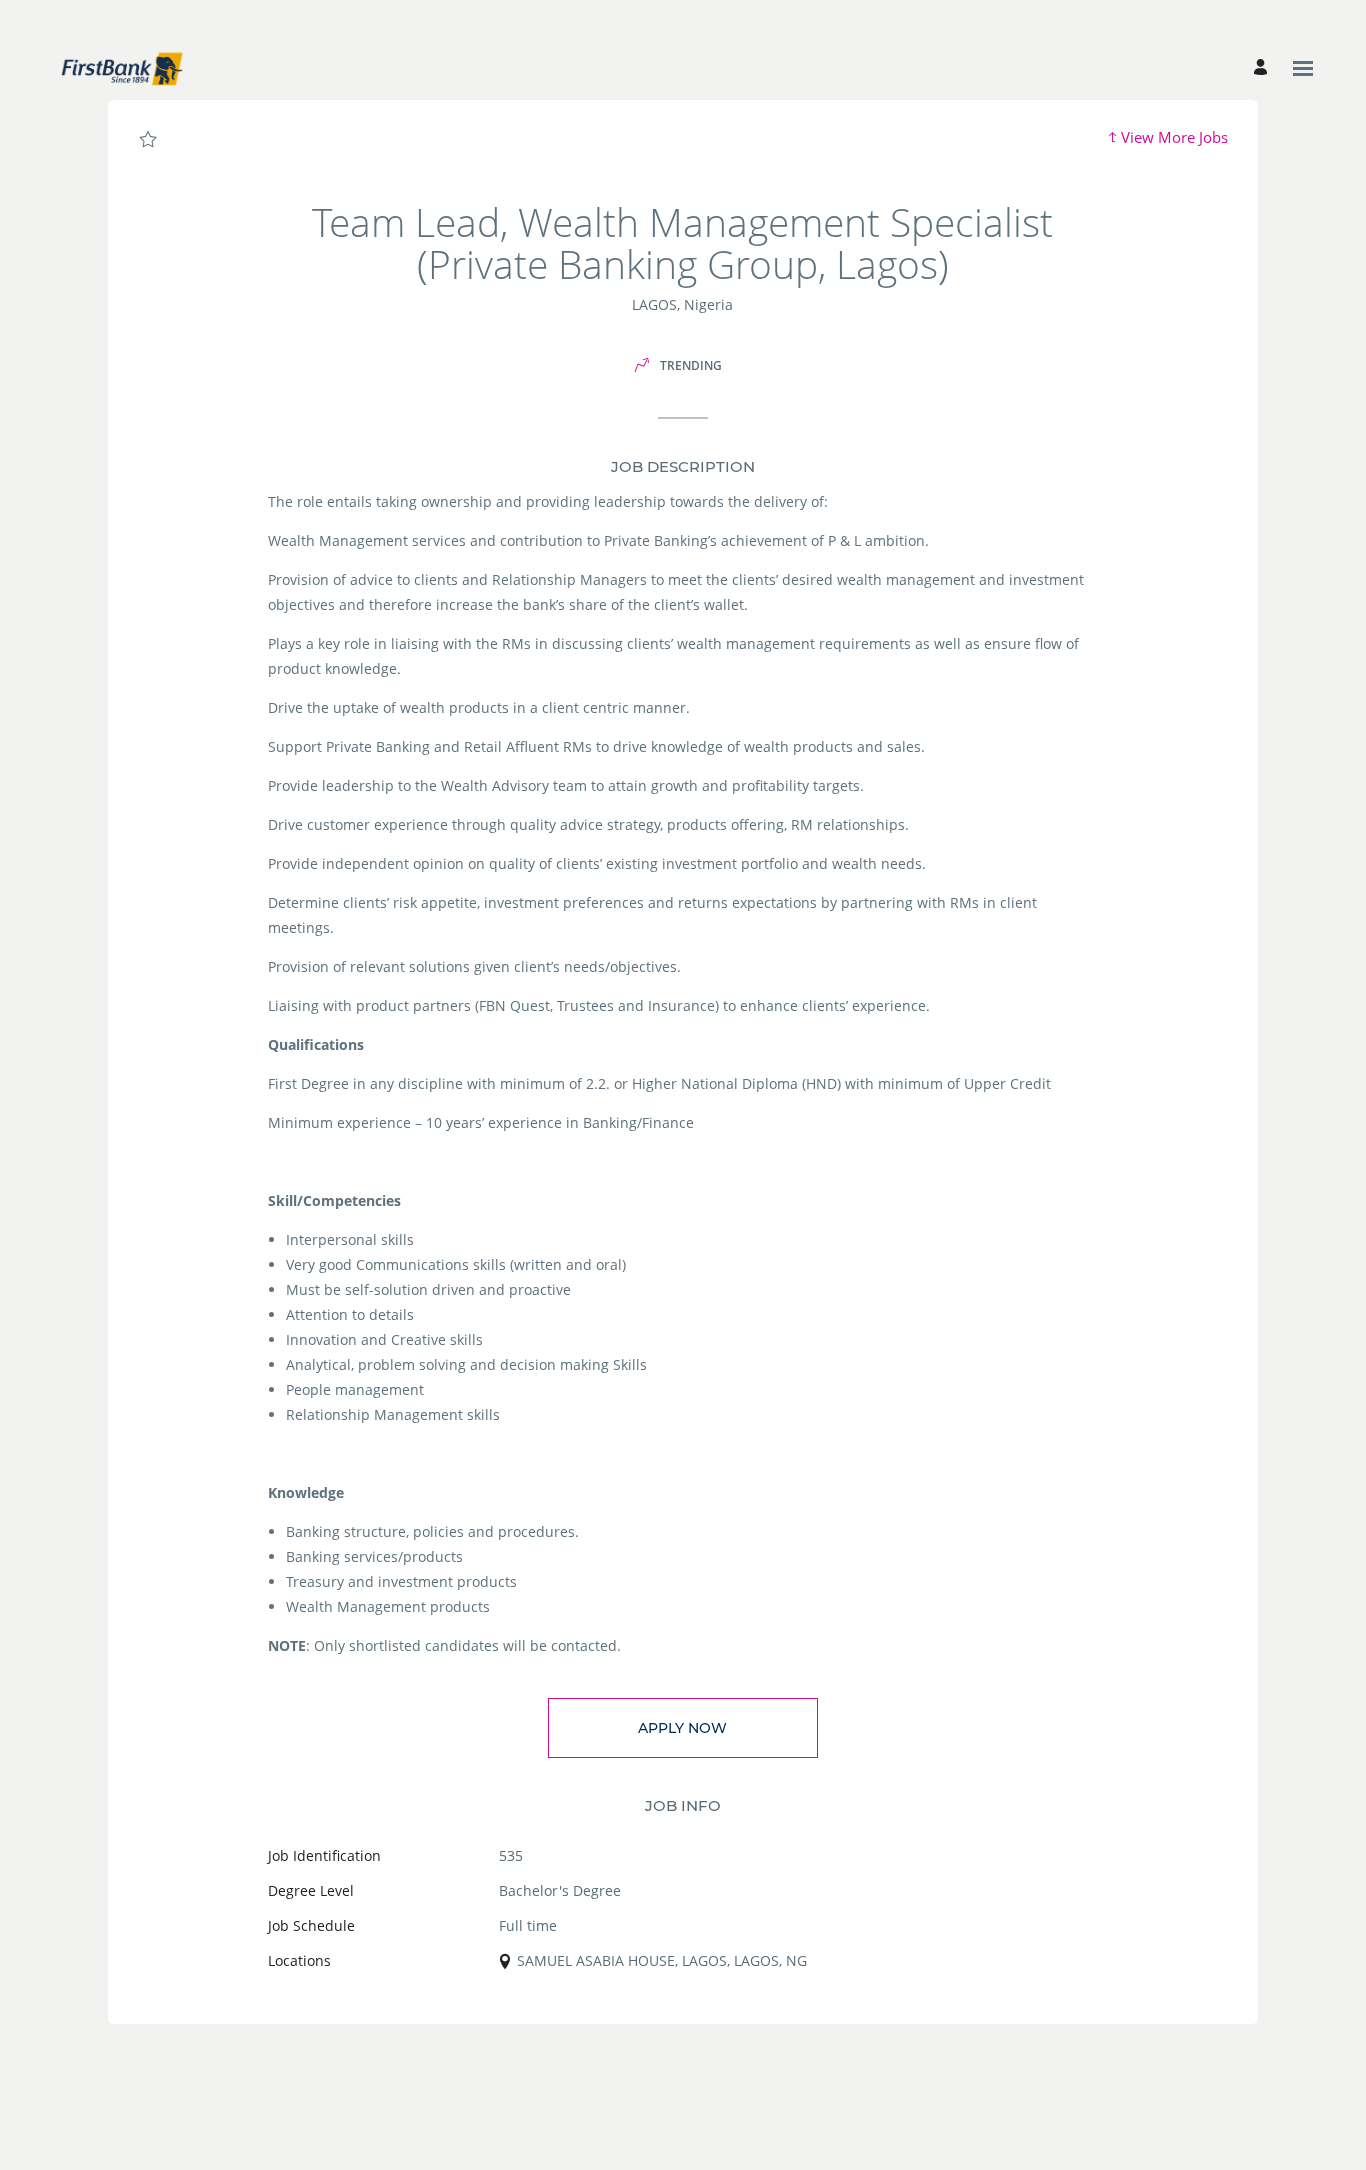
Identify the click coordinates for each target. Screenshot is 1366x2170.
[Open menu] (1303, 68)
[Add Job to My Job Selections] (148, 140)
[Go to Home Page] (121, 68)
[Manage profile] (1263, 68)
